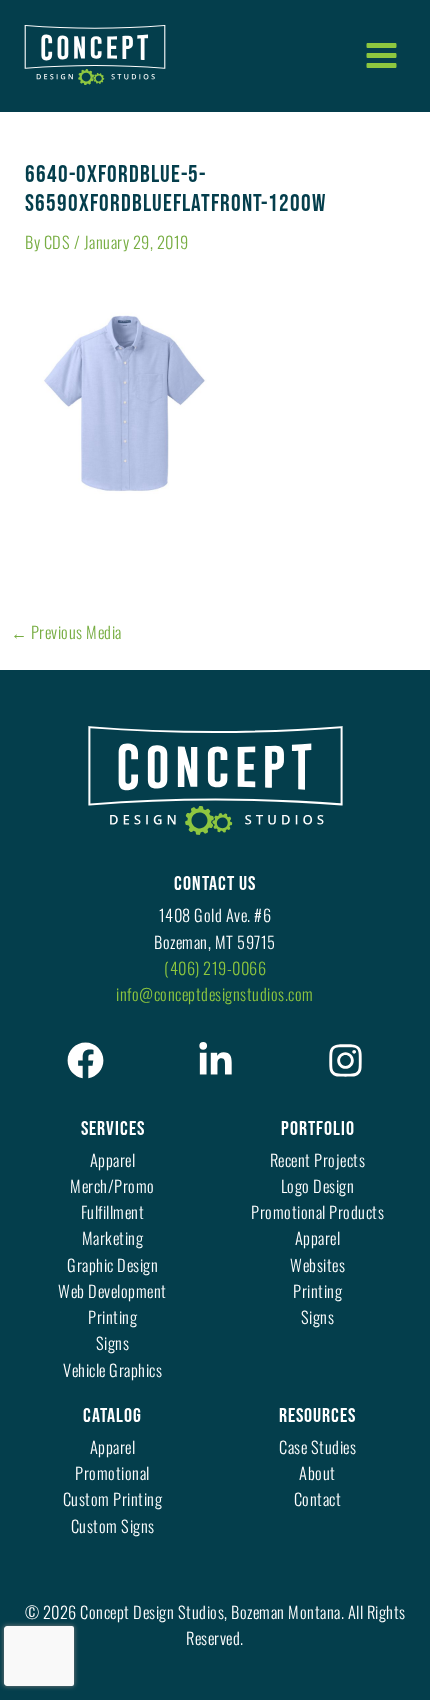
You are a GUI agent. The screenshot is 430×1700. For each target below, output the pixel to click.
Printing (112, 1316)
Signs (113, 1342)
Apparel (113, 1159)
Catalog (112, 1416)
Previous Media (66, 632)
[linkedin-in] (215, 1060)
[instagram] (345, 1060)
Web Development (112, 1290)
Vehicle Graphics (112, 1369)
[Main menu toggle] (381, 55)
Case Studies (317, 1446)
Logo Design (318, 1185)
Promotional (112, 1472)
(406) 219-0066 (215, 967)
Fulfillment (113, 1211)
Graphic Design (112, 1264)
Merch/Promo (112, 1185)
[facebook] (85, 1060)
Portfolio (318, 1129)
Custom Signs (113, 1525)
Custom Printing (113, 1498)
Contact (318, 1498)
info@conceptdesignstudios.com (215, 993)
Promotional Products (317, 1211)
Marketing (113, 1237)
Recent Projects (318, 1159)
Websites (317, 1264)
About (317, 1472)
